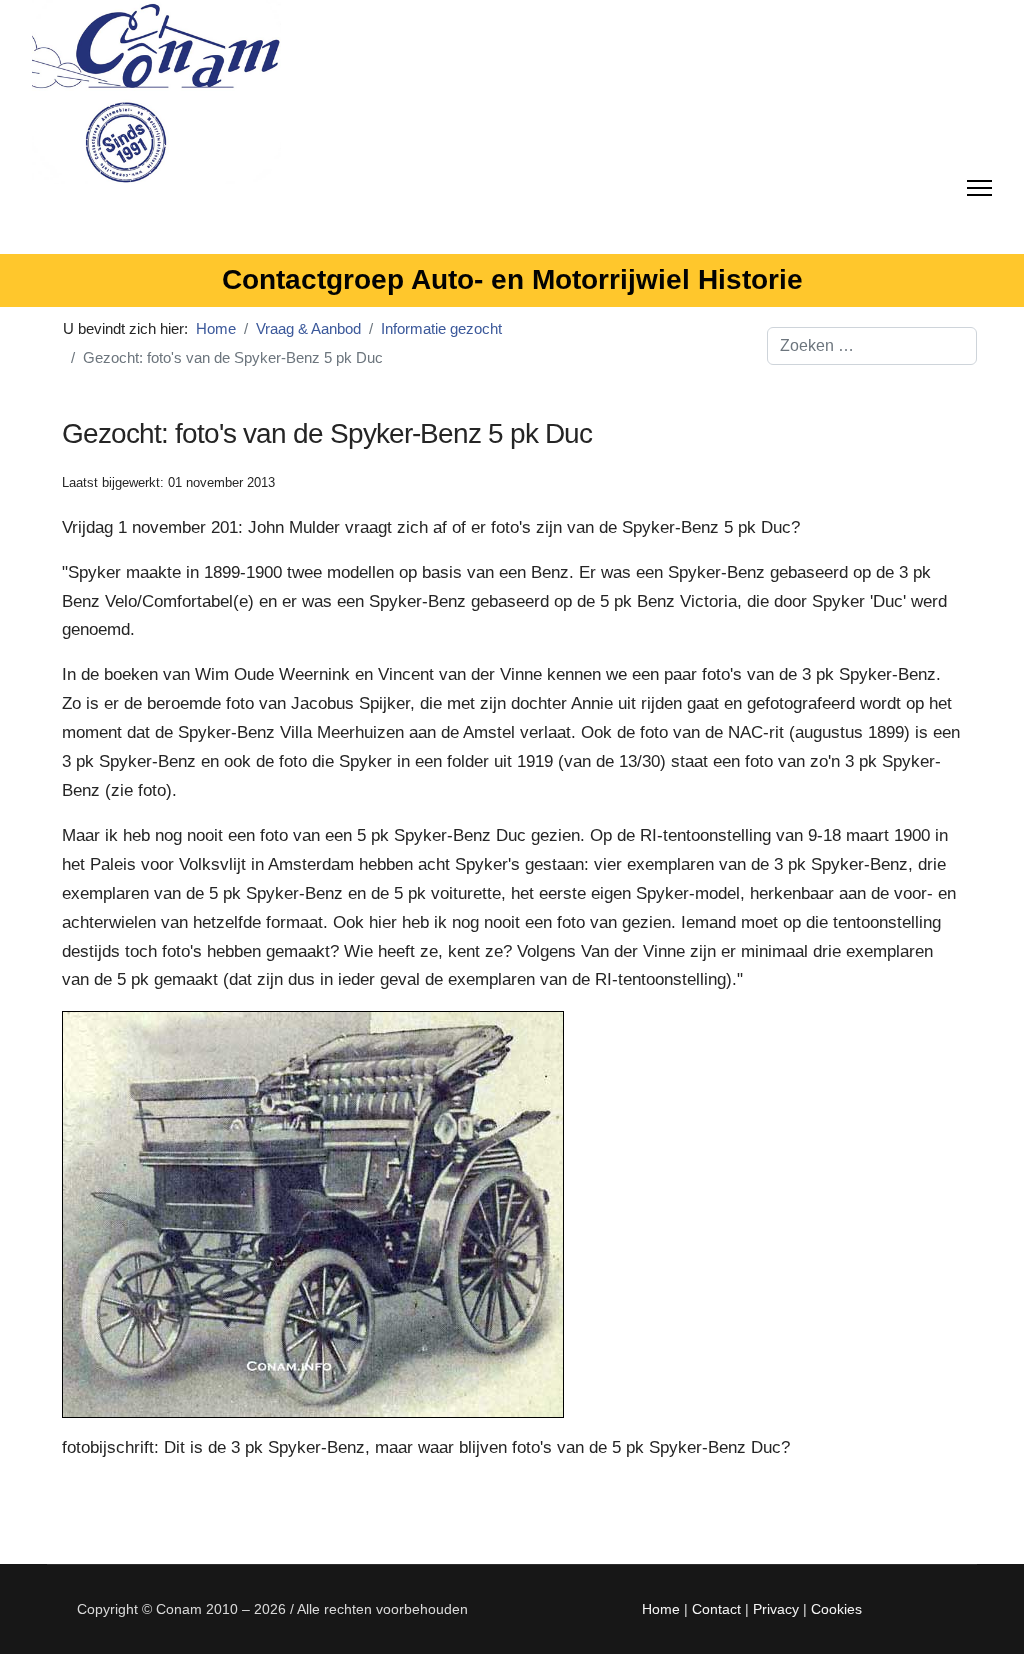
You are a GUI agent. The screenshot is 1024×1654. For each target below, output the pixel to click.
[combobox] (872, 346)
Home (661, 1609)
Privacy (776, 1609)
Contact (716, 1609)
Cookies (836, 1609)
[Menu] (979, 184)
